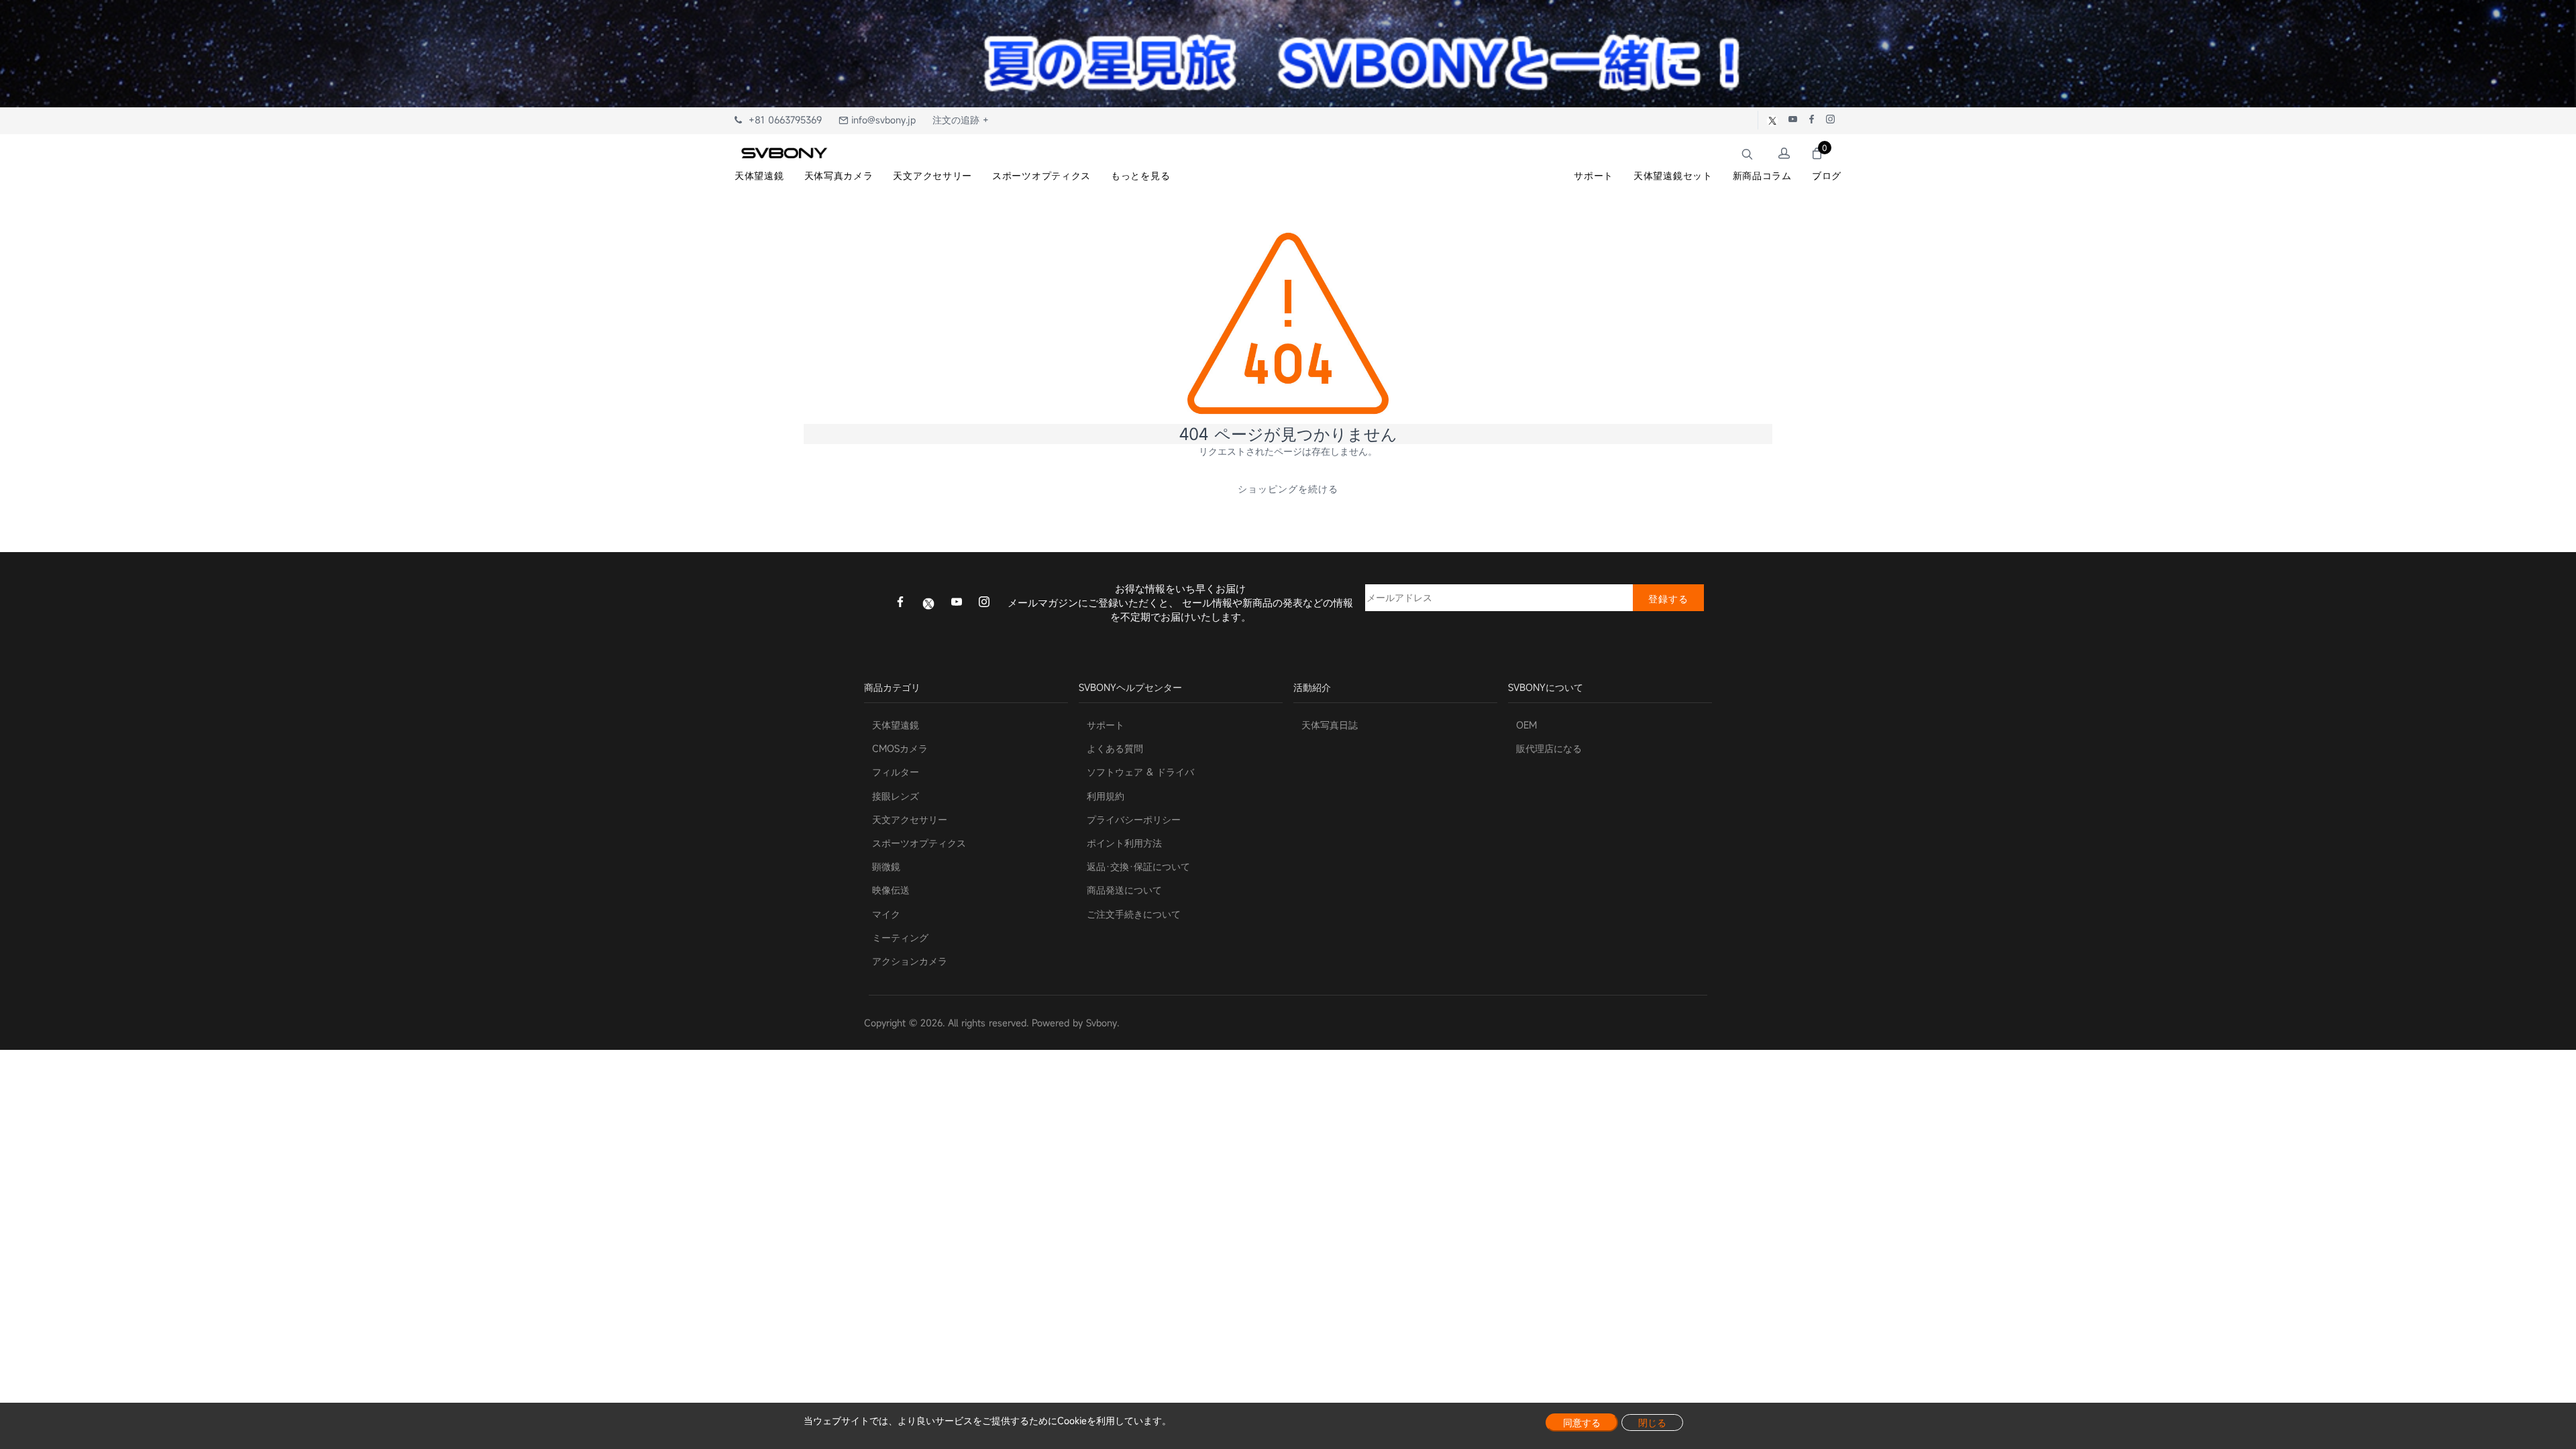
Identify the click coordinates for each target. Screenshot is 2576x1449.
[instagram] (984, 603)
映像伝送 (891, 890)
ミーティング (900, 937)
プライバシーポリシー (1134, 819)
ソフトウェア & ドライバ (1140, 772)
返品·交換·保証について (1138, 866)
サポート (1106, 725)
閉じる (1652, 1423)
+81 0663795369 (782, 120)
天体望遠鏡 (896, 725)
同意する (1582, 1423)
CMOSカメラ (900, 748)
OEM (1526, 725)
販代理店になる (1549, 748)
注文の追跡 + (961, 120)
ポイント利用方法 (1124, 843)
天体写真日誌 (1330, 725)
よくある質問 (1115, 748)
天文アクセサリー (910, 819)
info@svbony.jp (882, 120)
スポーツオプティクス (919, 843)
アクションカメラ (910, 961)
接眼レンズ (896, 796)
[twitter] (928, 602)
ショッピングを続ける (1288, 489)
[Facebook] (900, 603)
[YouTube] (957, 603)
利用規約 (1106, 796)
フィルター (896, 772)
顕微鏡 (886, 866)
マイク (886, 914)
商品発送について (1124, 890)
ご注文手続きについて (1134, 914)
